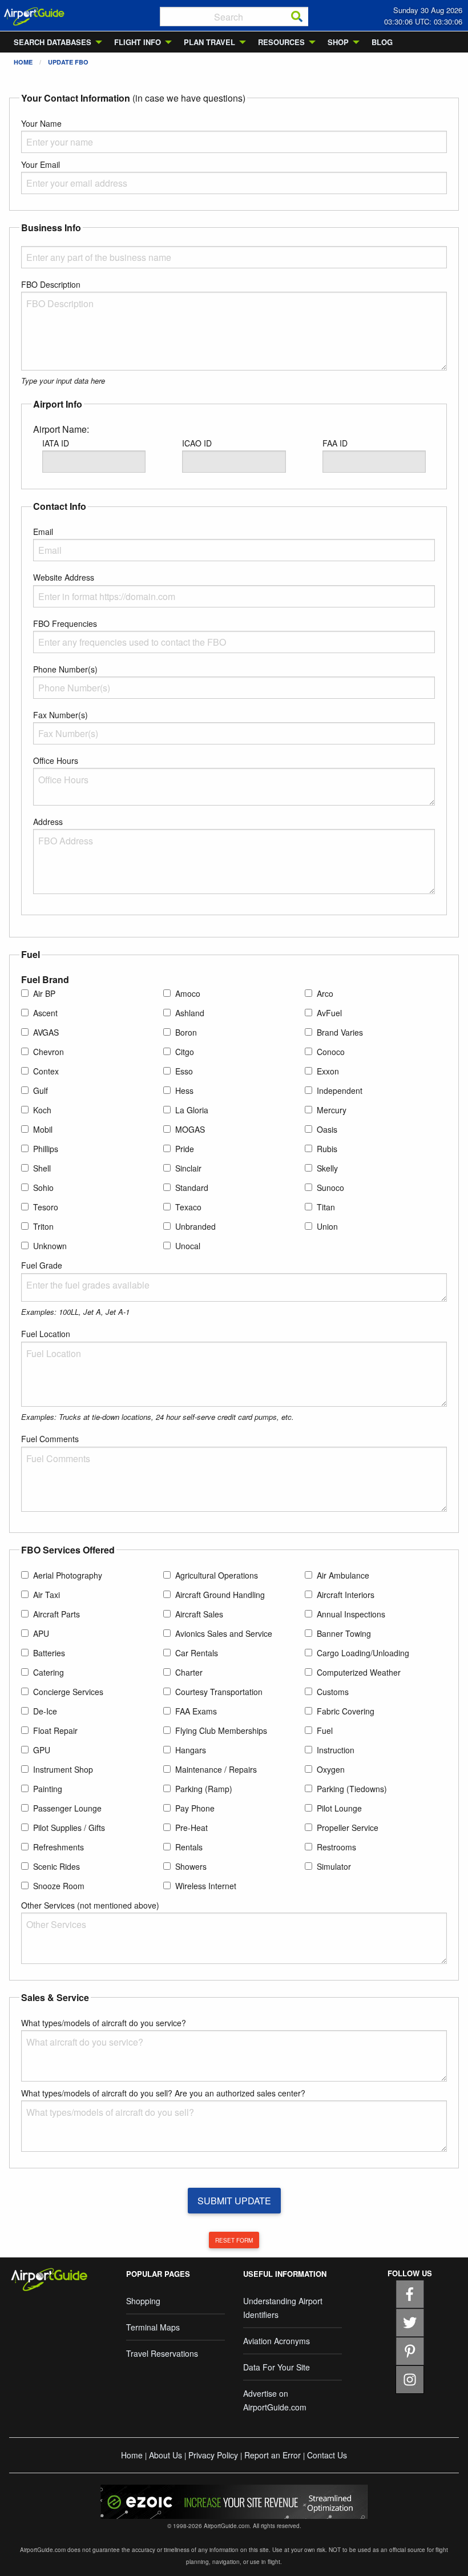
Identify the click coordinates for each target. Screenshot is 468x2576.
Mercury (332, 1110)
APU (41, 1633)
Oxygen (331, 1769)
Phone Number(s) (65, 669)
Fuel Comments (50, 1439)
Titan (326, 1207)
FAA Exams (196, 1711)
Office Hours (56, 760)
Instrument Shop (63, 1769)
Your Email (41, 164)
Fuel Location (46, 1334)
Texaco (188, 1207)
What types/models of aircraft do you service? (104, 2023)
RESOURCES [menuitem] (281, 42)
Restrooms (336, 1847)
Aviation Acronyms (277, 2341)
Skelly (327, 1168)
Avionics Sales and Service (224, 1633)
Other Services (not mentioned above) (90, 1905)
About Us (166, 2455)
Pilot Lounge (339, 1808)
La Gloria (192, 1110)
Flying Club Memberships (221, 1730)
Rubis (327, 1149)
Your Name (41, 123)
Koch (42, 1110)
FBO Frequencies (65, 623)
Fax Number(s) (60, 715)
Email (43, 532)
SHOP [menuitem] (338, 42)
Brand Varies (340, 1032)
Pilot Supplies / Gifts (69, 1828)
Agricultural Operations (217, 1575)
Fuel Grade (42, 1265)
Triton (43, 1226)
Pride (185, 1149)
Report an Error (273, 2455)
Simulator (334, 1866)
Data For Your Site (277, 2367)
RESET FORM (234, 2240)
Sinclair (188, 1168)
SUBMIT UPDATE (234, 2201)
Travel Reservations (162, 2353)
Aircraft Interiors (346, 1595)
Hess (184, 1090)
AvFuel (329, 1013)
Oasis (327, 1129)
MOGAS (190, 1129)
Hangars (191, 1750)
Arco (325, 993)
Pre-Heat (191, 1828)
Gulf (41, 1090)
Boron (186, 1032)
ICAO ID (197, 443)
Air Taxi (47, 1595)
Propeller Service (348, 1828)
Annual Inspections (351, 1614)
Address (48, 822)
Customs (333, 1692)
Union (327, 1226)
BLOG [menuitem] (382, 42)
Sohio (43, 1188)
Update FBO (68, 62)
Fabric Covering (346, 1711)
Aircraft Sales (199, 1614)
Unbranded (195, 1226)
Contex (46, 1071)
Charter (189, 1672)
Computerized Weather (359, 1672)
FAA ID (335, 443)
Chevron (49, 1052)
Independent (340, 1090)
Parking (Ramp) (204, 1789)
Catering (49, 1672)
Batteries (49, 1653)
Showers (191, 1866)
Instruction (336, 1750)
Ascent (45, 1013)
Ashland (190, 1013)
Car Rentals (197, 1653)
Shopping (143, 2301)
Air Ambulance (343, 1575)
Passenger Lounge (67, 1808)
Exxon (328, 1071)
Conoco (331, 1052)
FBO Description (51, 284)
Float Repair (55, 1730)
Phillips (46, 1149)
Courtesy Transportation (219, 1692)
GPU (42, 1750)
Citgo (185, 1052)
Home (23, 62)
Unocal (188, 1246)
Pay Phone (195, 1808)
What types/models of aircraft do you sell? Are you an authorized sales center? (163, 2093)
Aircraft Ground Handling (220, 1595)
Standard (192, 1188)
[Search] (297, 17)
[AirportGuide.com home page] (34, 15)
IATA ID (56, 443)
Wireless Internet (206, 1886)
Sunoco (330, 1188)
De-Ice (45, 1711)
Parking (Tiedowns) (352, 1789)
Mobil (43, 1129)
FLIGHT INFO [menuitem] (138, 42)
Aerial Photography (68, 1575)
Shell (42, 1168)
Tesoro (46, 1207)
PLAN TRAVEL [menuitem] (209, 42)
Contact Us (327, 2455)
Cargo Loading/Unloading (363, 1653)
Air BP (44, 993)
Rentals (189, 1847)
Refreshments (58, 1847)
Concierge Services (68, 1692)
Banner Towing (344, 1633)
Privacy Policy (213, 2455)
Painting (48, 1789)
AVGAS (46, 1032)
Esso (184, 1071)
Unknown (50, 1246)
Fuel (325, 1730)
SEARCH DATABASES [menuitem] (53, 42)
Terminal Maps (153, 2327)
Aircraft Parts (57, 1614)
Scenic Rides (57, 1866)
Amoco (188, 993)
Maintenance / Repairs (216, 1769)
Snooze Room (59, 1886)
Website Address (64, 577)
